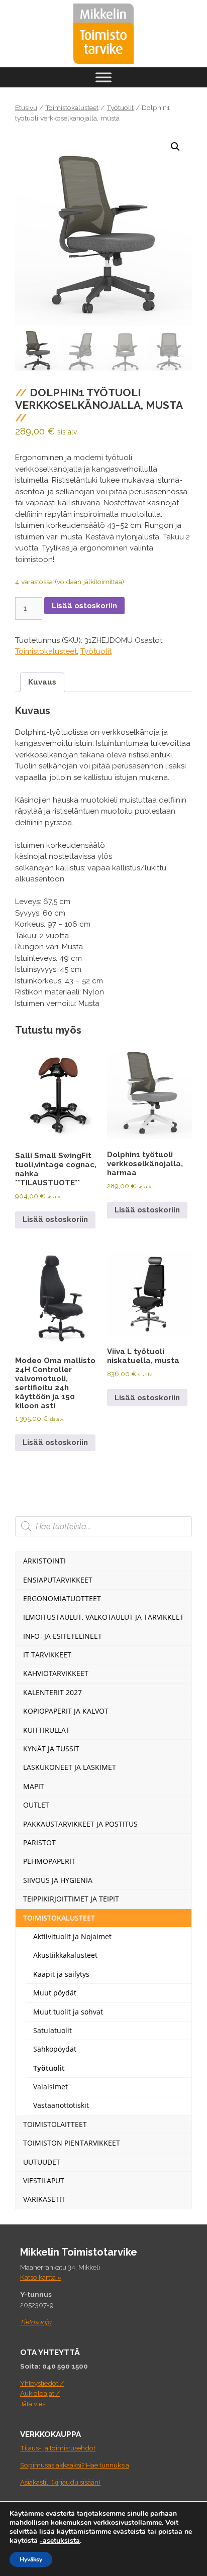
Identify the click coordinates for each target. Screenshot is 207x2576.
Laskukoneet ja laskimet (70, 1767)
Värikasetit (44, 2199)
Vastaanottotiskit (61, 2105)
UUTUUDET (42, 2162)
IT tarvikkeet (47, 1655)
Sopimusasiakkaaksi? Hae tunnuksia (75, 2465)
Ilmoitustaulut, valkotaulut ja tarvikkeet (103, 1617)
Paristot (39, 1842)
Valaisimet (50, 2087)
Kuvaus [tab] (42, 682)
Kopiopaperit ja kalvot (66, 1711)
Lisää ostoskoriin (84, 606)
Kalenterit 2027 (53, 1692)
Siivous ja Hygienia (58, 1880)
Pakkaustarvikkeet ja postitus (80, 1824)
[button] (175, 147)
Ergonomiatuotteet (62, 1598)
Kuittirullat (46, 1730)
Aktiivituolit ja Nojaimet (72, 1936)
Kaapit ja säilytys (61, 1974)
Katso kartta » (41, 2277)
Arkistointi (44, 1561)
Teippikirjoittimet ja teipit (71, 1899)
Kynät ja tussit (51, 1749)
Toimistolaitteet (55, 2124)
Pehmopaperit (49, 1861)
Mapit (34, 1786)
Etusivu (26, 107)
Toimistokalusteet (72, 107)
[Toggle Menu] (103, 77)
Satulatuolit (53, 2030)
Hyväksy (31, 2559)
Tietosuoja (36, 2322)
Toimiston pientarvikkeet (72, 2143)
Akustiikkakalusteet (65, 1955)
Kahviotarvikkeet (56, 1673)
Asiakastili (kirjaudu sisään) (60, 2482)
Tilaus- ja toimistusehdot (58, 2448)
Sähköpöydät (55, 2049)
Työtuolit (120, 107)
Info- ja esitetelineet (63, 1636)
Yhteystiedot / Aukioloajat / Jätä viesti (42, 2393)
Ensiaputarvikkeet (58, 1580)
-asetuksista (60, 2541)
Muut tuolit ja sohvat (68, 2012)
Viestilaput (44, 2180)
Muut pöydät (55, 1993)
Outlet (36, 1805)
